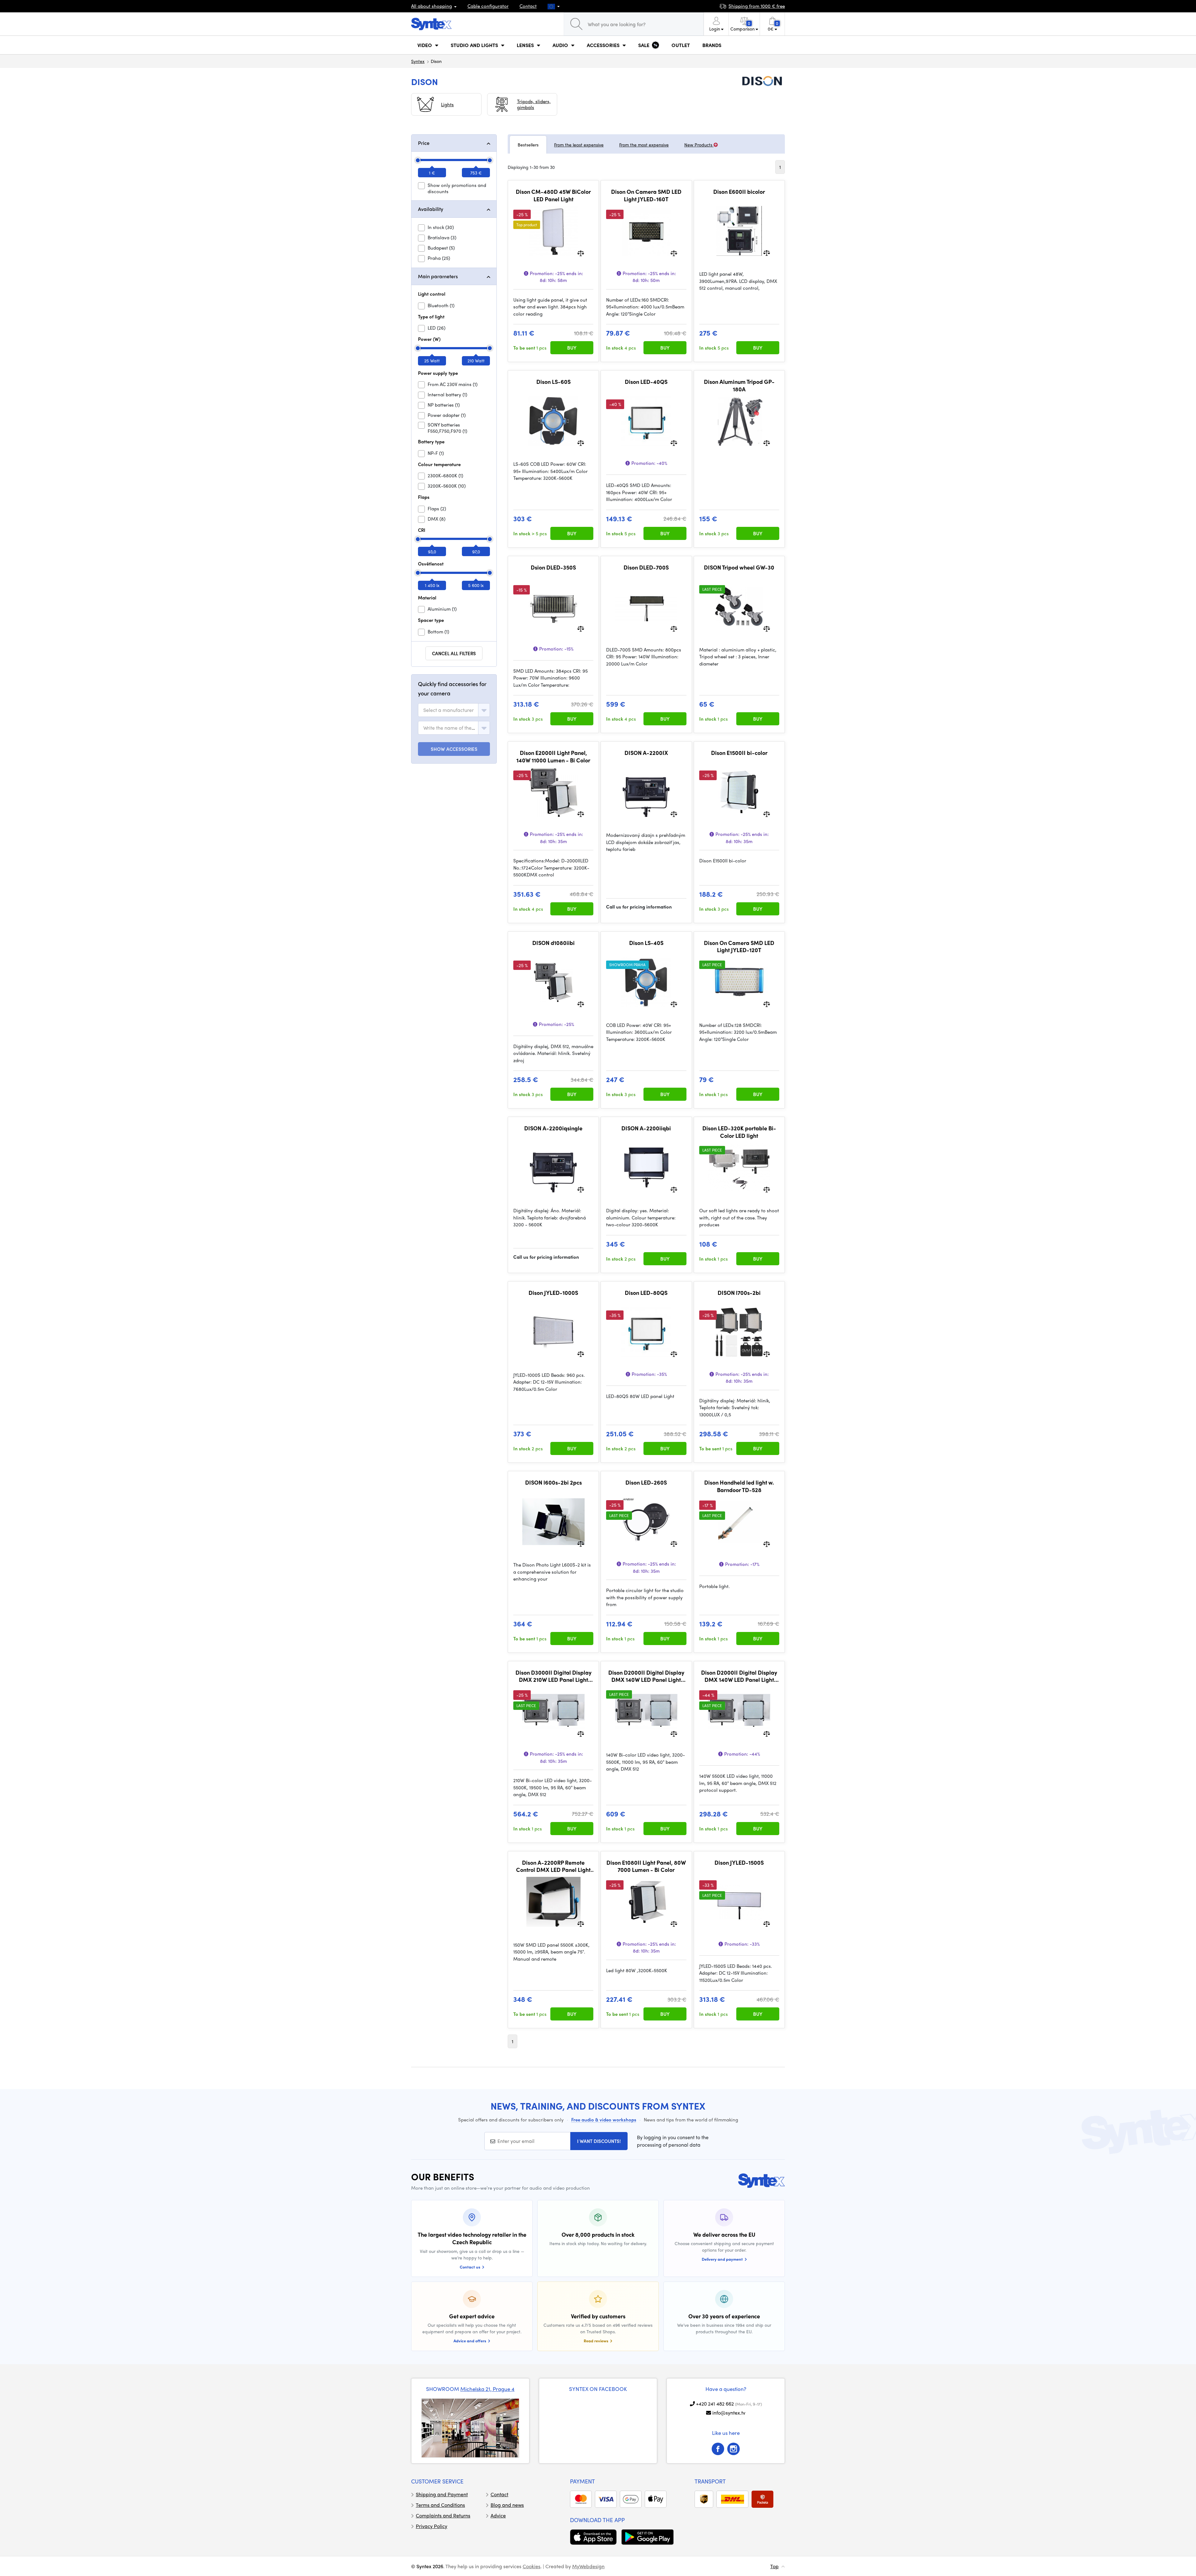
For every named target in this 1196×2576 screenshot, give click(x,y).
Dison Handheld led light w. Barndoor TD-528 (739, 1486)
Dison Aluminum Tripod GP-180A (739, 385)
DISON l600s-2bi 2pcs (553, 1482)
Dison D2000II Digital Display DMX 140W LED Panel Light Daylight (739, 1676)
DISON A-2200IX (646, 753)
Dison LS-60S (553, 382)
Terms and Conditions (440, 2505)
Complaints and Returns (443, 2515)
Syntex (418, 61)
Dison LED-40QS (646, 382)
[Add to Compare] (581, 253)
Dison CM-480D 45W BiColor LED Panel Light (553, 195)
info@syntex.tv (729, 2413)
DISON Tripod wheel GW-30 (739, 567)
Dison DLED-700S (646, 567)
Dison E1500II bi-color (739, 753)
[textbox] (448, 710)
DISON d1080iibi (553, 943)
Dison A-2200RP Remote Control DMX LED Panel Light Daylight (553, 1866)
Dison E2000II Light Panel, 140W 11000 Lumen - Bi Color (553, 756)
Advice (498, 2515)
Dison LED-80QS (646, 1293)
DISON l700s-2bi (739, 1293)
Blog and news (507, 2505)
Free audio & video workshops (604, 2120)
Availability (431, 209)
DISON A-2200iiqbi (646, 1128)
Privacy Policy (432, 2526)
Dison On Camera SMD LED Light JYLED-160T (646, 195)
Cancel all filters (454, 653)
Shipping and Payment (442, 2494)
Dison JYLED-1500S (739, 1863)
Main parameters (438, 276)
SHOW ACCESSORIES (454, 749)
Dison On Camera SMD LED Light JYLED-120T (739, 946)
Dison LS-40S (646, 943)
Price (424, 143)
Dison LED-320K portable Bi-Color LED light (739, 1132)
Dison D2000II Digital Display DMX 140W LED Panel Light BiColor (646, 1676)
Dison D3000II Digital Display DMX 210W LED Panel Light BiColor (553, 1676)
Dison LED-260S (646, 1482)
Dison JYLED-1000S (553, 1293)
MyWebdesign (588, 2566)
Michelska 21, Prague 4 (487, 2389)
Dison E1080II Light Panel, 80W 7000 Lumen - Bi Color (646, 1866)
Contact (528, 6)
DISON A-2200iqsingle (553, 1128)
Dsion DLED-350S (553, 567)
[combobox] (454, 710)
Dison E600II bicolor (739, 192)
